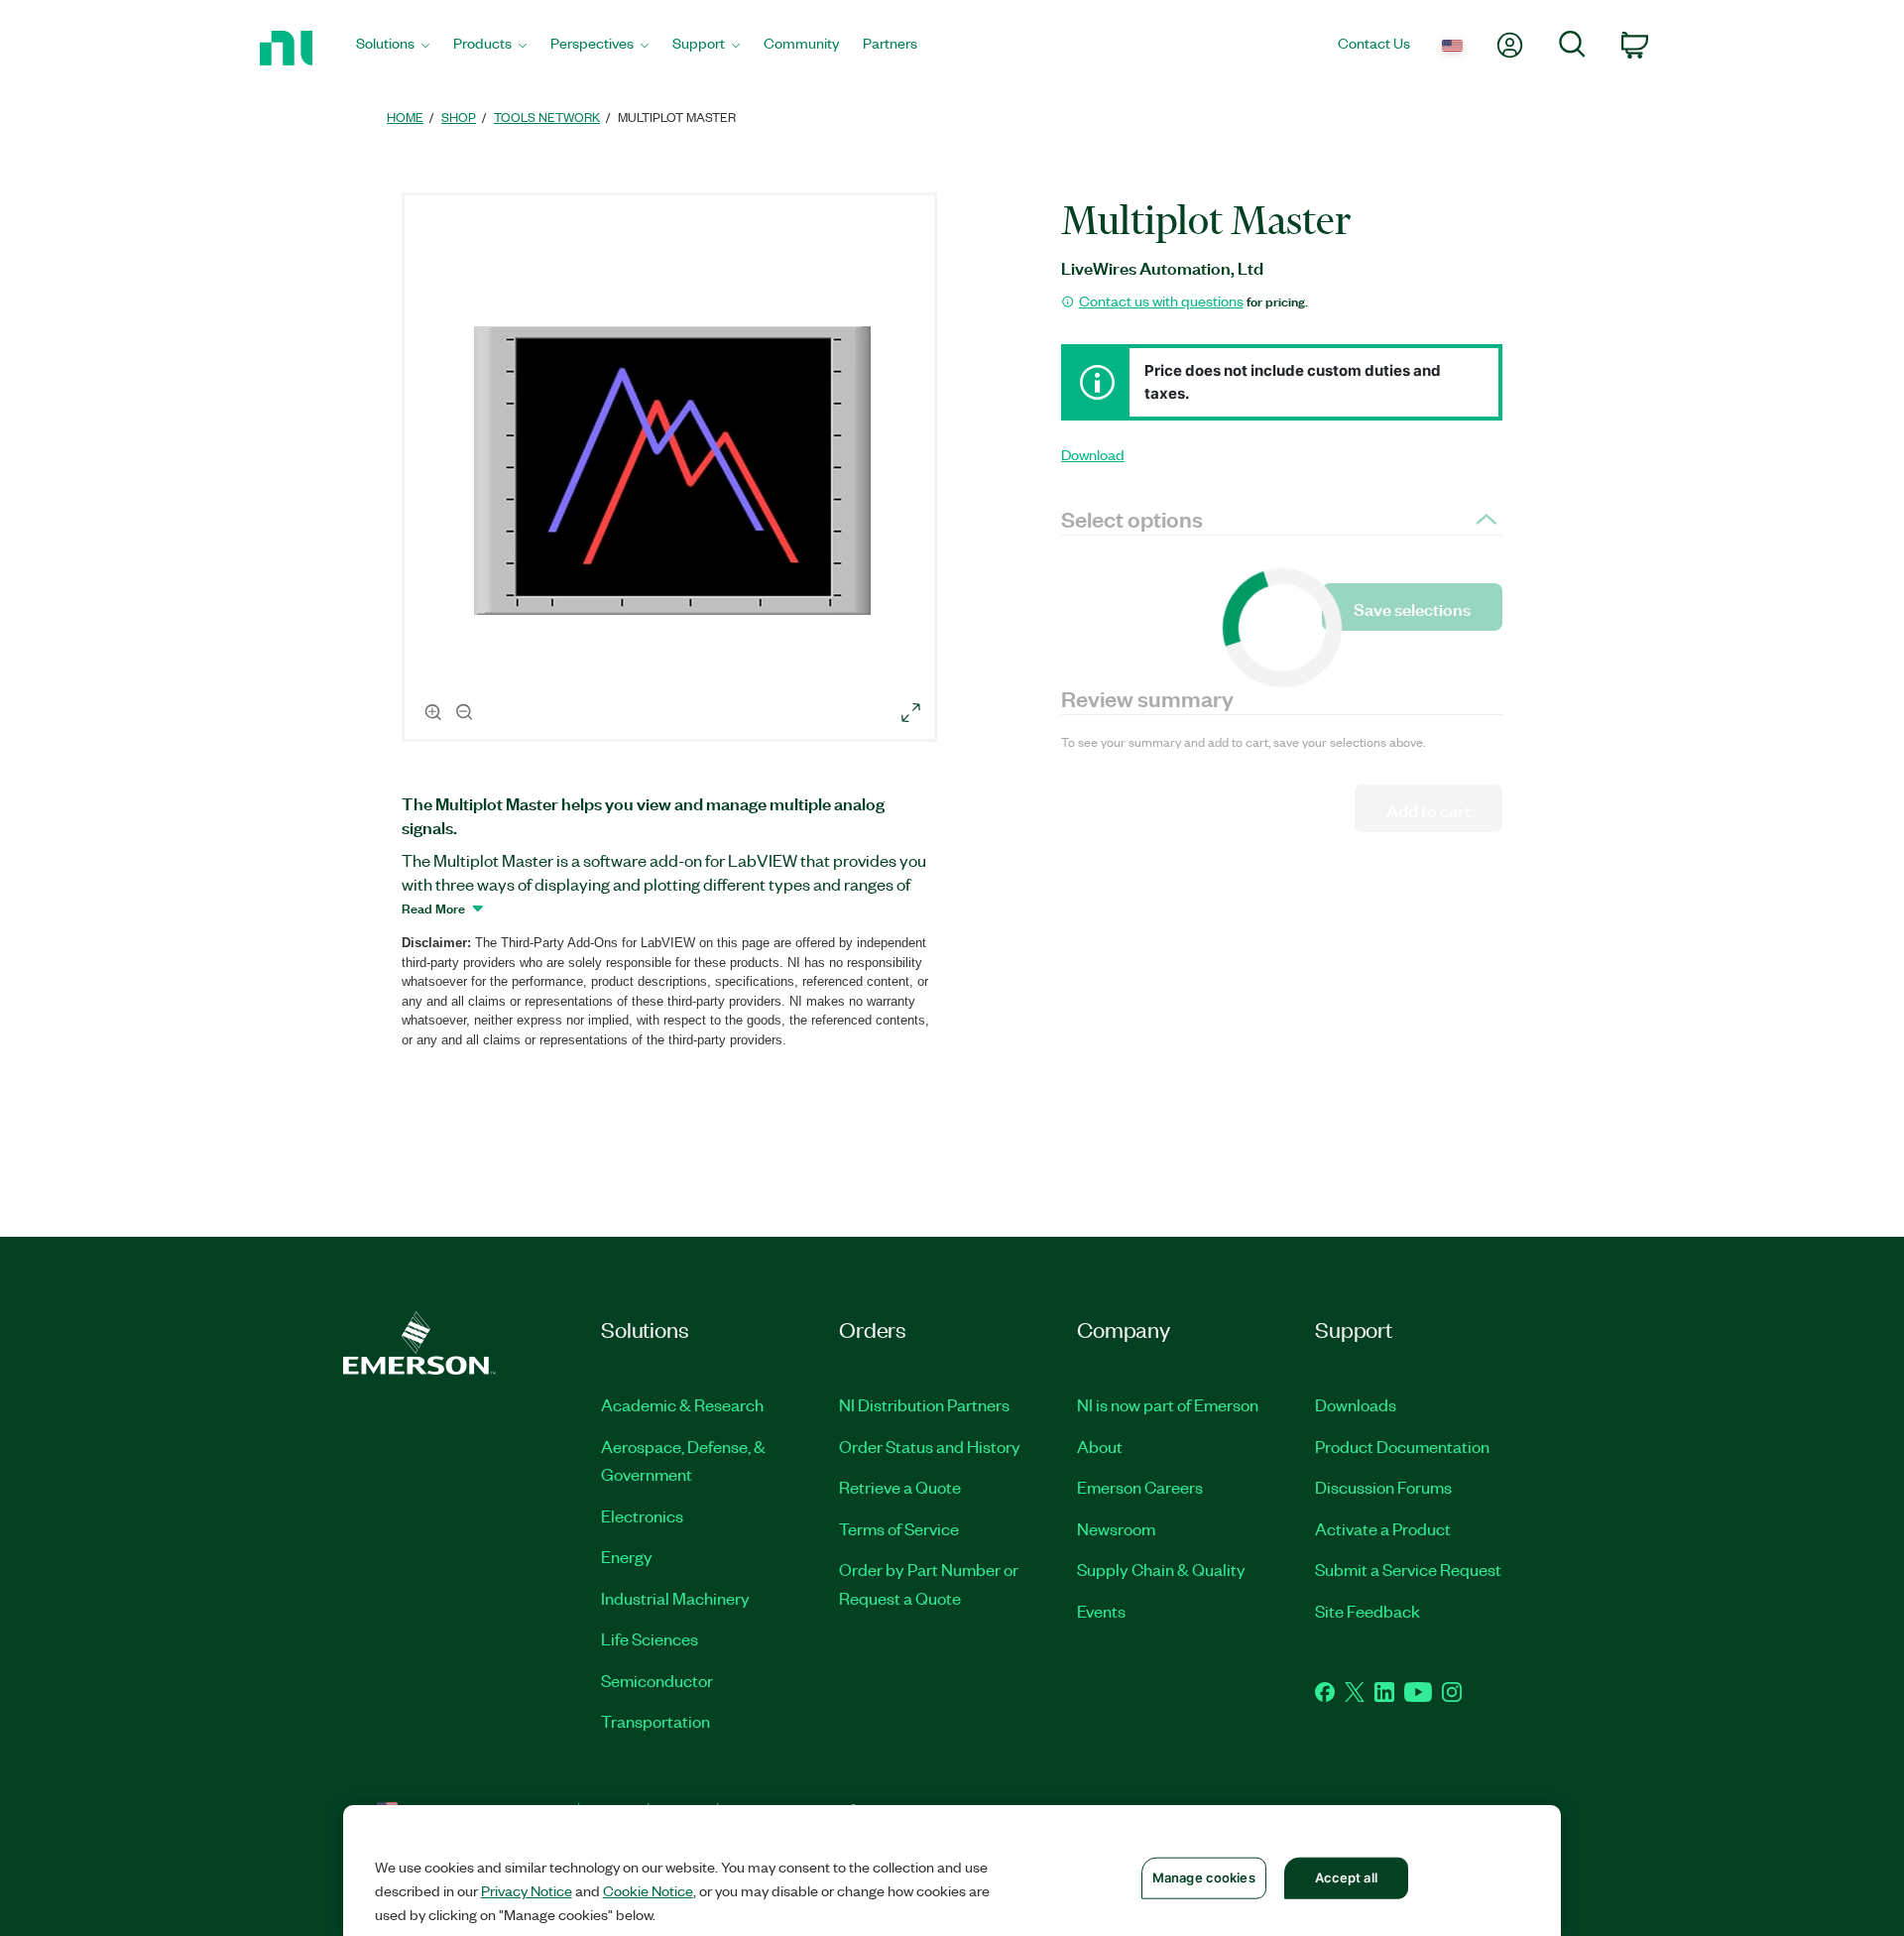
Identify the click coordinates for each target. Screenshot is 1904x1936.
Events (1101, 1611)
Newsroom (1116, 1528)
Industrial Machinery (675, 1598)
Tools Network (547, 117)
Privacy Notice (527, 1890)
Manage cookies (1204, 1877)
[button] (672, 470)
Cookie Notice (648, 1890)
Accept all (1346, 1877)
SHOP (459, 117)
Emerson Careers (1140, 1487)
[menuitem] (393, 48)
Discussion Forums (1383, 1487)
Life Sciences (650, 1638)
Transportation (655, 1721)
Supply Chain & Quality (1161, 1569)
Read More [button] (433, 907)
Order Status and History (930, 1446)
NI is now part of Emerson (1168, 1404)
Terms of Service (899, 1528)
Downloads (1356, 1404)
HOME (405, 117)
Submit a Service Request (1408, 1569)
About (1100, 1446)
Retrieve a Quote (900, 1487)
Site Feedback (1368, 1611)
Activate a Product (1383, 1528)
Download (1093, 454)
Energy (627, 1556)
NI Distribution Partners (924, 1404)
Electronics (642, 1515)
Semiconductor (657, 1680)
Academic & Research (682, 1404)
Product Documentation (1402, 1446)
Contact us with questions (1161, 301)
